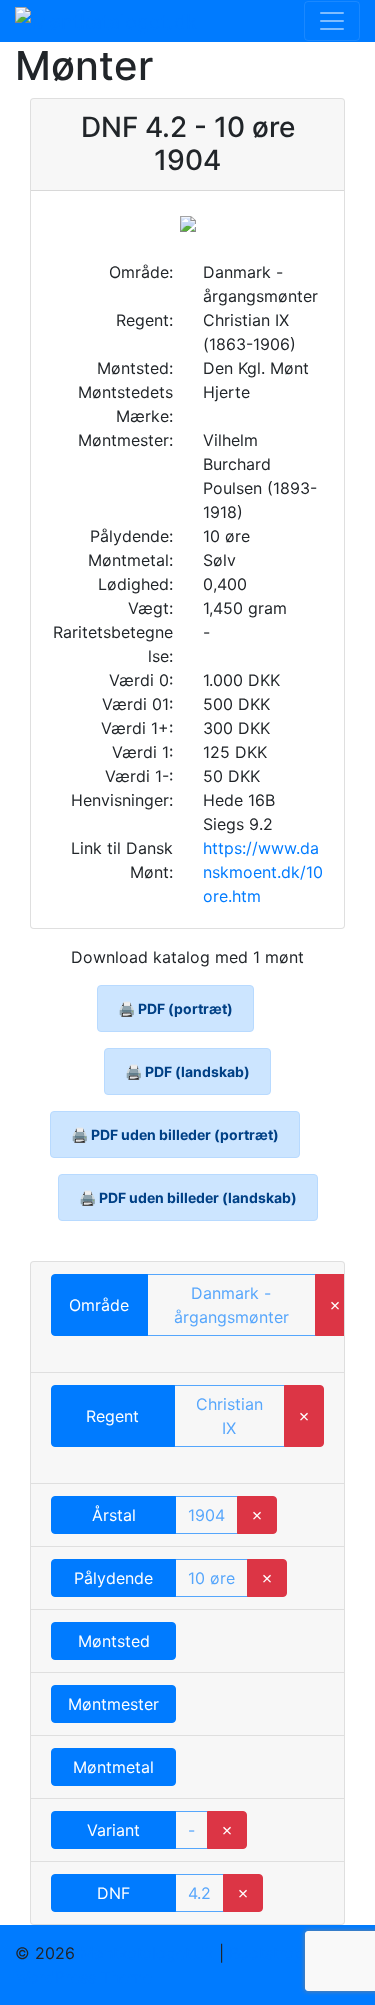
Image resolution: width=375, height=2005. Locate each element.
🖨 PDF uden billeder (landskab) (188, 1197)
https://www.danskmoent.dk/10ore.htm (263, 872)
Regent (112, 1416)
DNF (113, 1893)
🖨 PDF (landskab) (187, 1071)
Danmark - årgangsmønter (231, 1305)
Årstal (114, 1515)
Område (99, 1305)
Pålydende (113, 1578)
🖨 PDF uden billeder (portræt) (175, 1134)
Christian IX (229, 1416)
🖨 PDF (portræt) (175, 1008)
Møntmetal (113, 1767)
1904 (206, 1515)
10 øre (211, 1578)
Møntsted (114, 1641)
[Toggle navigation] (332, 21)
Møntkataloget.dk (147, 1953)
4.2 (199, 1893)
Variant (113, 1830)
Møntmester (113, 1704)
